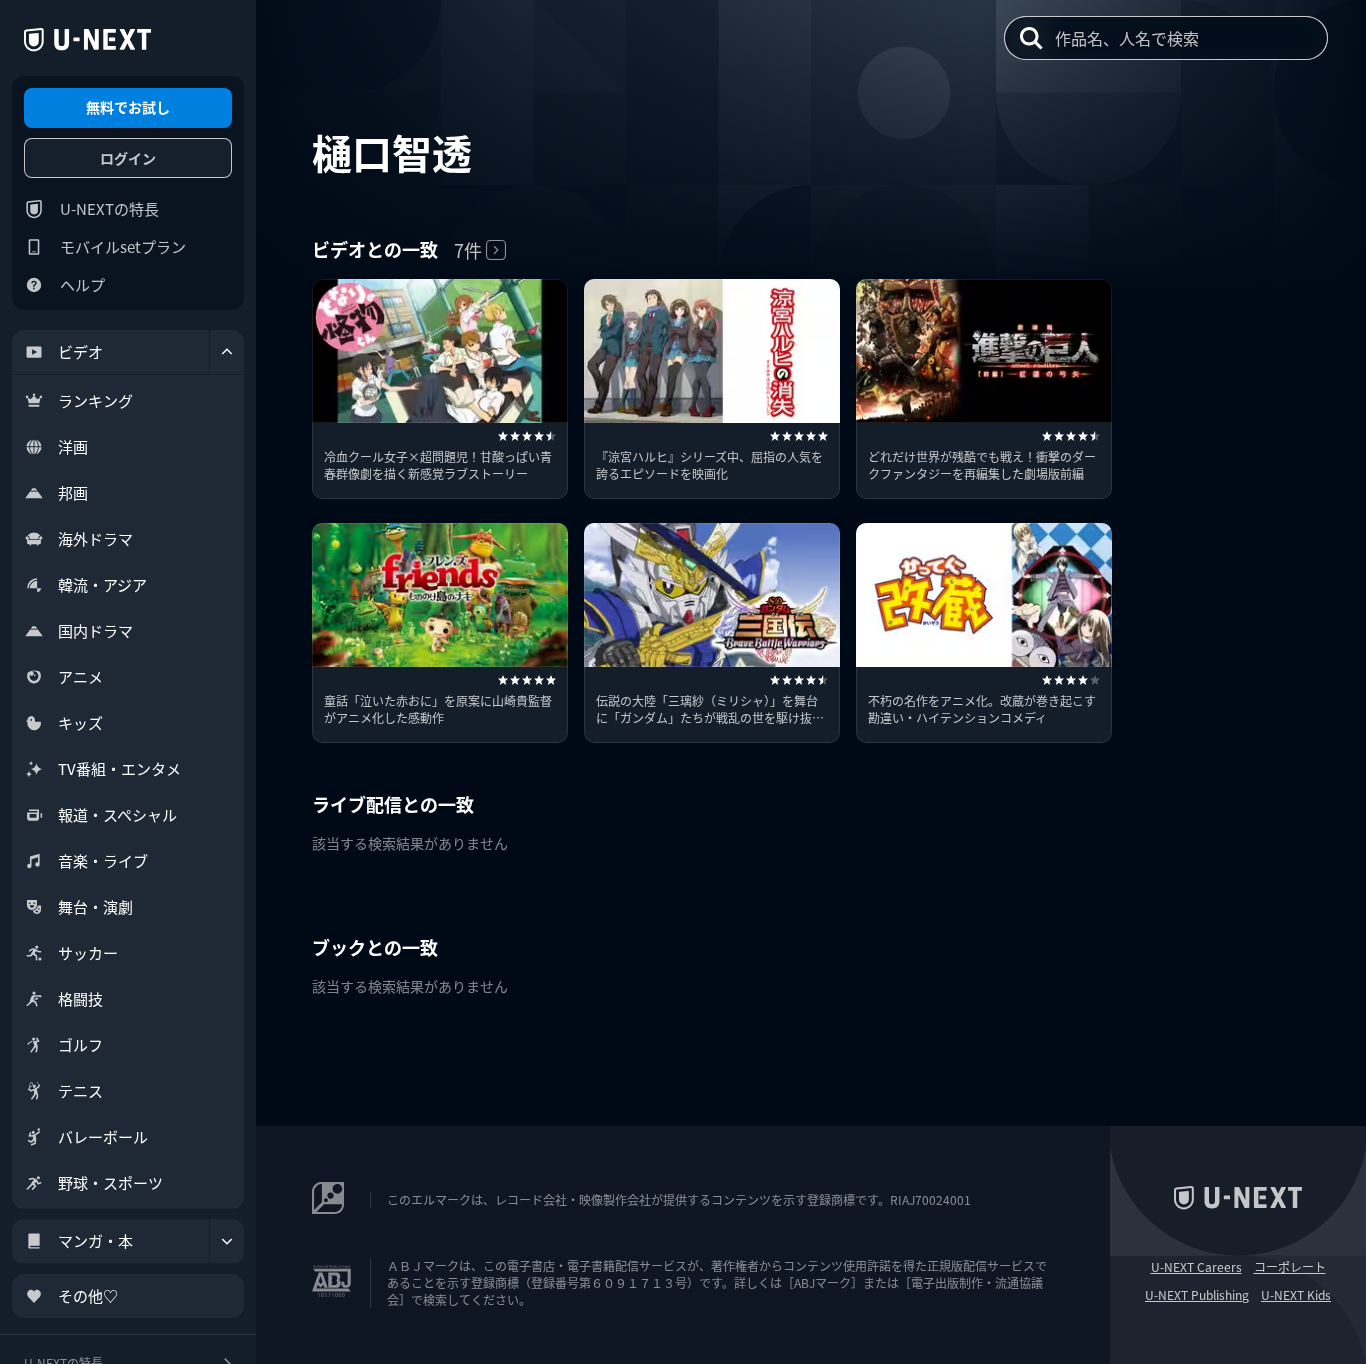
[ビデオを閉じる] (227, 352)
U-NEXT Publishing (1197, 1295)
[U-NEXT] (87, 40)
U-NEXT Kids (1296, 1295)
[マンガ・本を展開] (227, 1241)
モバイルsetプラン (123, 246)
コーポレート (1290, 1267)
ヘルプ (82, 284)
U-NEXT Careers (1196, 1267)
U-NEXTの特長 (109, 208)
